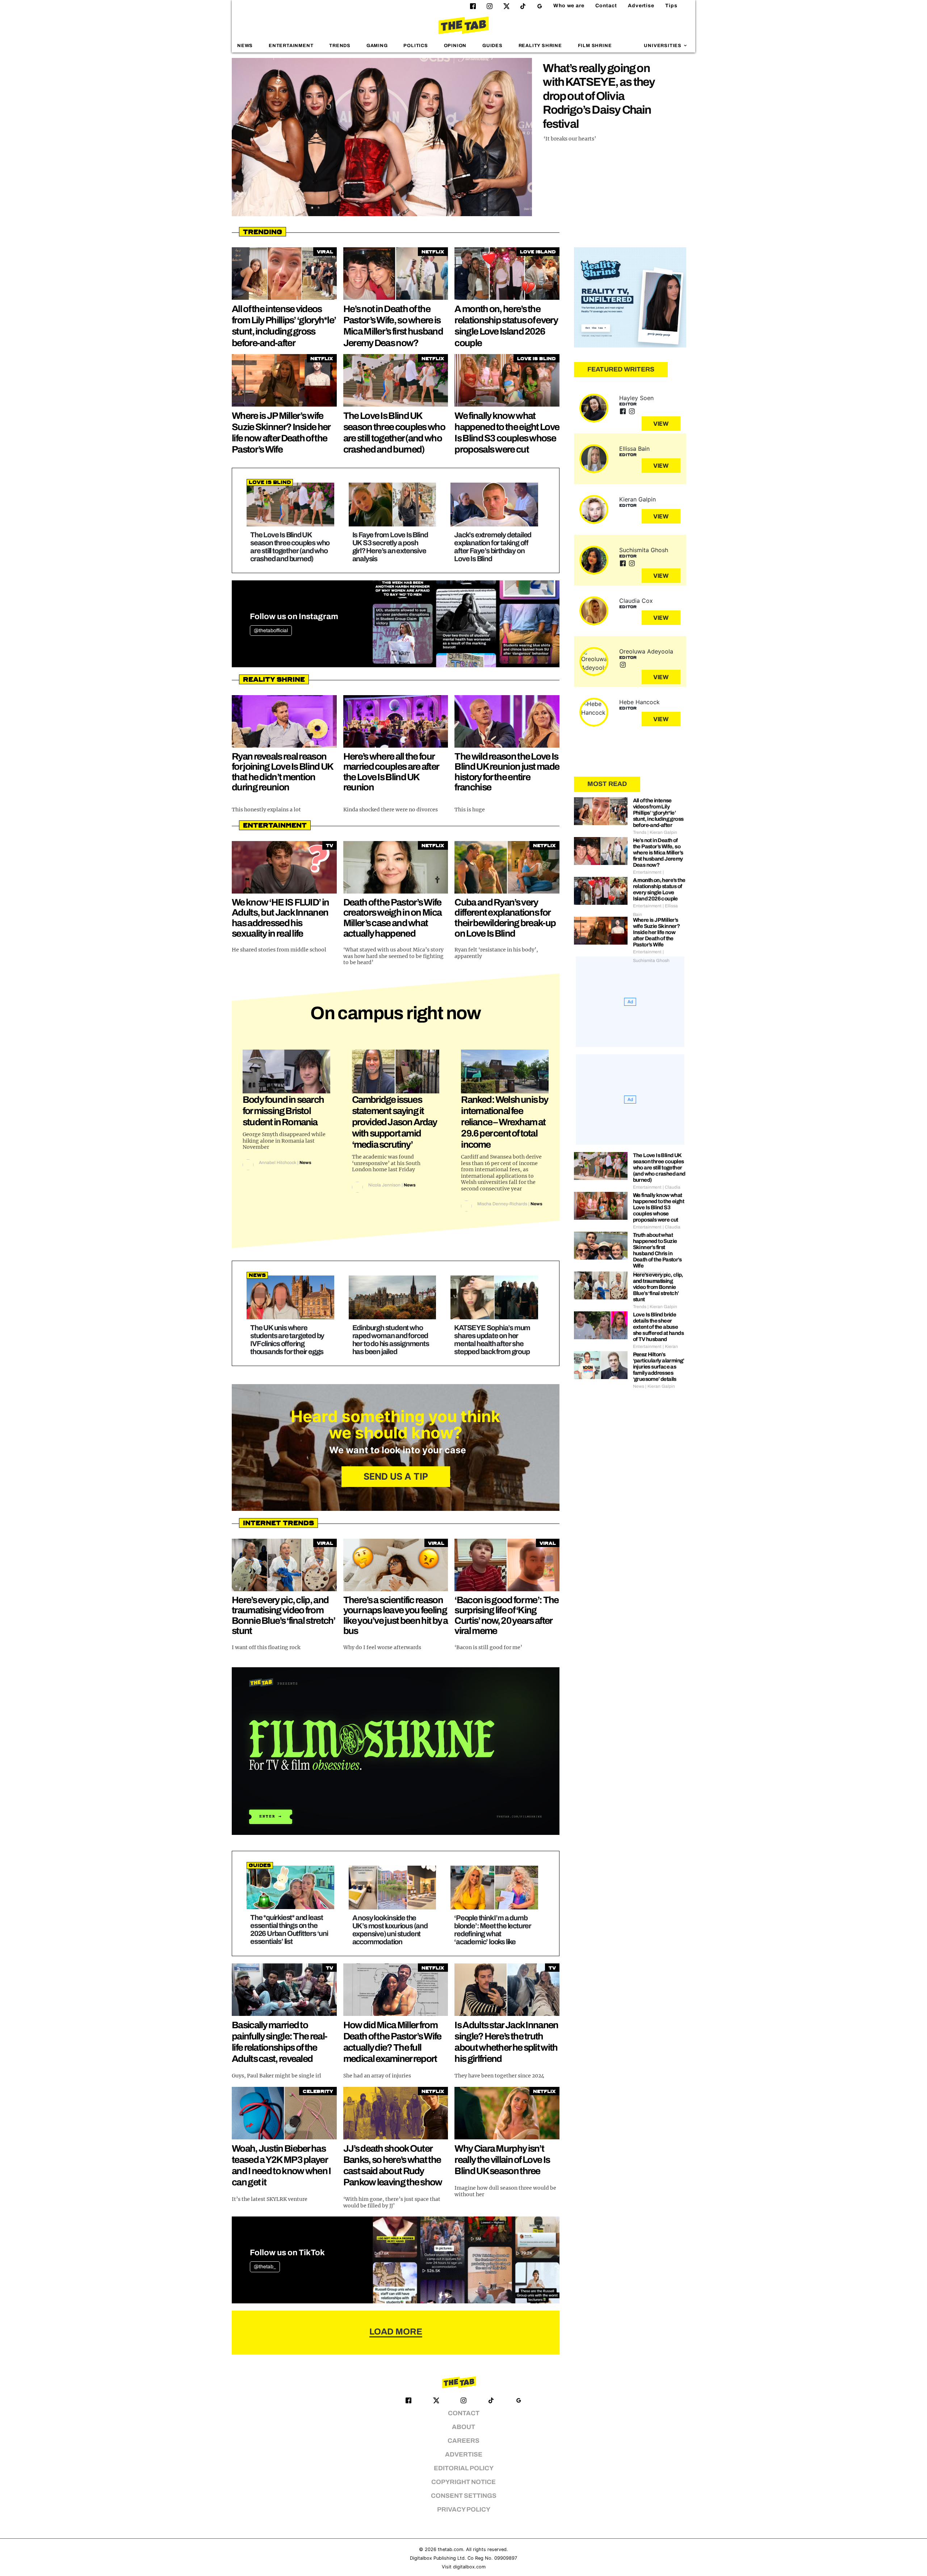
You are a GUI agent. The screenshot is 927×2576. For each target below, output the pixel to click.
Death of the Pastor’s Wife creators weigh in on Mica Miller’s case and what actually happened (393, 918)
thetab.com (450, 2549)
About (463, 2427)
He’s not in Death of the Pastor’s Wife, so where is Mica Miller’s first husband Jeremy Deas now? (658, 853)
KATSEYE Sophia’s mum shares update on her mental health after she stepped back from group (492, 1340)
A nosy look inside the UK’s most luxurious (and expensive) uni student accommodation (390, 1930)
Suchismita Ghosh (644, 550)
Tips (671, 6)
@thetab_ (265, 2267)
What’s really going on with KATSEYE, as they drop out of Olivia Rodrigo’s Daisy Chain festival (599, 96)
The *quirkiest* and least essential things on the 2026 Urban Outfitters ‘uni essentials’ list (289, 1929)
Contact (606, 6)
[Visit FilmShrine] (396, 1751)
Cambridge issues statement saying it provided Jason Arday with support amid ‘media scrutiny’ (395, 1122)
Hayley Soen (636, 398)
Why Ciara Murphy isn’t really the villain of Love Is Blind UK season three (502, 2160)
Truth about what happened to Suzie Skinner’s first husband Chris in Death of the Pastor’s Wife (657, 1250)
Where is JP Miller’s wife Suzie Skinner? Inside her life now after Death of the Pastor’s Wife (657, 932)
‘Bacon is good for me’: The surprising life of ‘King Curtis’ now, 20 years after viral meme (506, 1615)
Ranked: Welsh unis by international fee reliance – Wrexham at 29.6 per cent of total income (504, 1122)
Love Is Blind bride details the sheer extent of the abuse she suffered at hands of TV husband (658, 1327)
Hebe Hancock (639, 702)
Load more (396, 2332)
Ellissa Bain (634, 449)
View (661, 424)
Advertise (641, 6)
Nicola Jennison (384, 1185)
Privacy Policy (464, 2510)
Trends (340, 46)
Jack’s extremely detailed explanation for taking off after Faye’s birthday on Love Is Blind (493, 547)
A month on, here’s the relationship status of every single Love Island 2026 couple (659, 889)
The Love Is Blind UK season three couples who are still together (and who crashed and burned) (290, 547)
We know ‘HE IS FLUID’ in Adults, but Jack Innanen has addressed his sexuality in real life (280, 918)
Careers (463, 2441)
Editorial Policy (464, 2468)
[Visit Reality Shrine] (630, 298)
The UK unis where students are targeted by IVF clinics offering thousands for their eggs (287, 1340)
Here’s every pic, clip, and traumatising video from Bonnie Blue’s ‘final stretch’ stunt (284, 1615)
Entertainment (291, 46)
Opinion (455, 46)
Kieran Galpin (637, 499)
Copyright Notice (463, 2482)
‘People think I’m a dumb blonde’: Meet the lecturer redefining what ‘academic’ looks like (493, 1930)
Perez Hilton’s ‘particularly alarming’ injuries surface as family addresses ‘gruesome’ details (659, 1367)
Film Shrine (595, 46)
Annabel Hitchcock (278, 1163)
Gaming (377, 46)
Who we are (569, 6)
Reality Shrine (540, 46)
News (245, 46)
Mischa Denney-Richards (502, 1204)
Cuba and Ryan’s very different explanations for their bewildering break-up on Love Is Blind (505, 918)
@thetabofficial (271, 631)
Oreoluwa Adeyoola (646, 651)
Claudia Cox (636, 601)
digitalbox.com (469, 2567)
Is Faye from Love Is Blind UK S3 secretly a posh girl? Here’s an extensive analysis (390, 547)
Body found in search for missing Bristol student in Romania (283, 1111)
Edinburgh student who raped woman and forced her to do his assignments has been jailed (391, 1340)
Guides (492, 46)
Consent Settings (464, 2496)
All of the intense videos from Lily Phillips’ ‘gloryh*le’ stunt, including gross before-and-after (658, 813)
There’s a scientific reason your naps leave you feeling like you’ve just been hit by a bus (396, 1615)
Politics (416, 46)
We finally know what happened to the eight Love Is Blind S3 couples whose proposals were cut (658, 1207)
